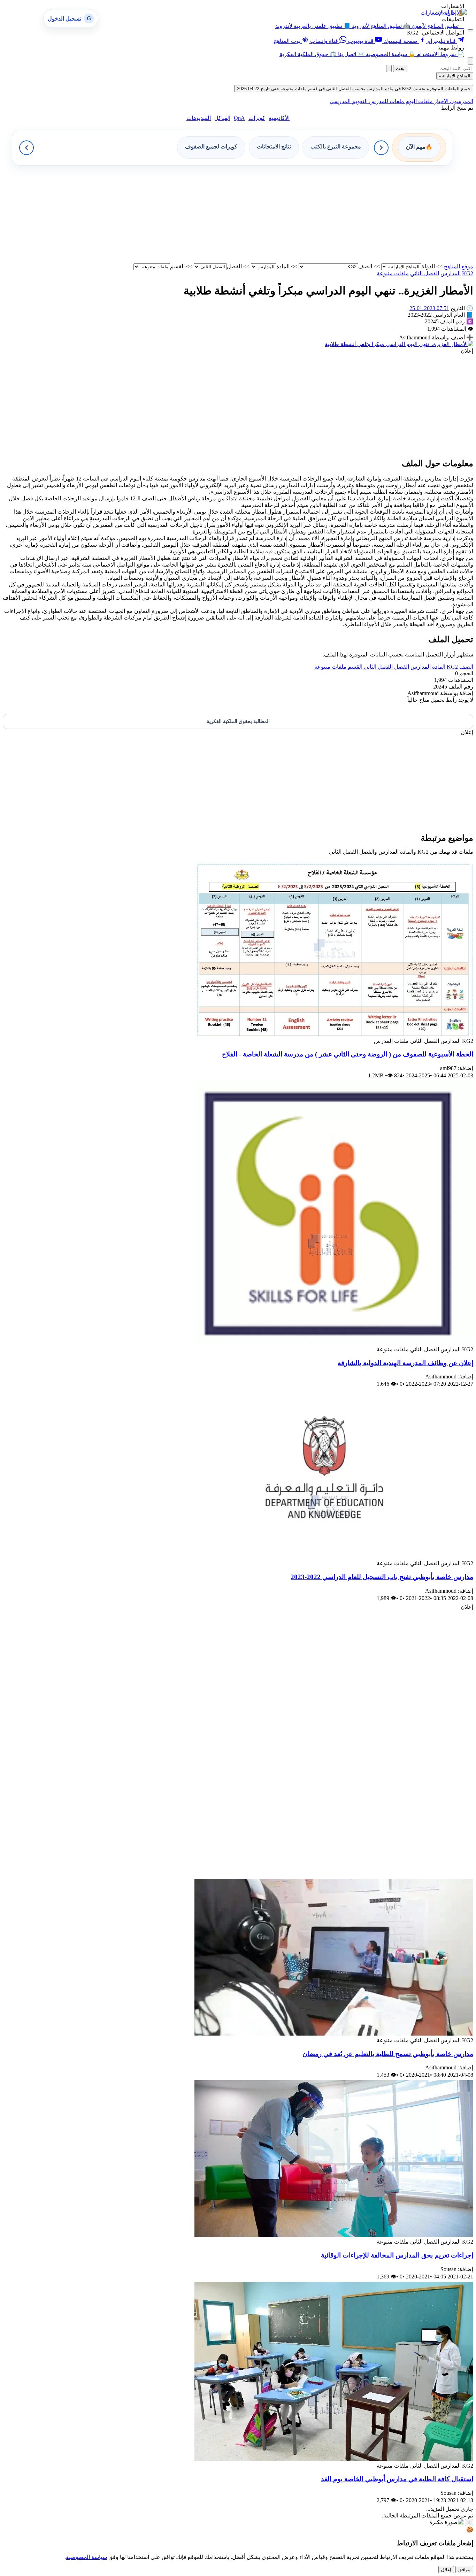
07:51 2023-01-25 (429, 308)
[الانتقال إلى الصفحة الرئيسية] (455, 12)
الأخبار (441, 101)
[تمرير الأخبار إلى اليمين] (381, 148)
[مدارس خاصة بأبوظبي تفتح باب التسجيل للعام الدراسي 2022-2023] (334, 1557)
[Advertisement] (264, 214)
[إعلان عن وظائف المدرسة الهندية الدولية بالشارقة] (334, 1343)
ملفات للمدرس (386, 101)
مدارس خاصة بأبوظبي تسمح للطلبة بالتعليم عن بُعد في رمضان (388, 2054)
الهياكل (222, 118)
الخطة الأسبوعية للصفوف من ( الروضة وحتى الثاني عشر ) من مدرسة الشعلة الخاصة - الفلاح (348, 1054)
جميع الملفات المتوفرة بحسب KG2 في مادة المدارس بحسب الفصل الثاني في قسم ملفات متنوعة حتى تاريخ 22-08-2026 (354, 89)
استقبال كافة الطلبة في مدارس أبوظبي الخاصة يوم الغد (397, 2479)
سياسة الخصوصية (86, 2557)
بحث (400, 68)
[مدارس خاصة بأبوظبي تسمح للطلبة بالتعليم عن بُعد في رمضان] (334, 2034)
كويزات (257, 118)
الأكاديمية (279, 118)
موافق (464, 2570)
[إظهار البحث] (470, 61)
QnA (239, 118)
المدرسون (461, 101)
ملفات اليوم (419, 101)
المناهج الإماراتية (455, 76)
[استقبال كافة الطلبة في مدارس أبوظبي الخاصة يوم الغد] (334, 2459)
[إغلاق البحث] (389, 68)
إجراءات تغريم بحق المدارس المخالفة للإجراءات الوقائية (397, 2255)
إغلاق (446, 2570)
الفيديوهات (199, 118)
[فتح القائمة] (470, 30)
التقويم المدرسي (349, 101)
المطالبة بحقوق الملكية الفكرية (238, 721)
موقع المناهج (459, 266)
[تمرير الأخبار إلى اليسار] (26, 148)
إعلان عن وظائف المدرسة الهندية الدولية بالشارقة (405, 1363)
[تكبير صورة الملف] (399, 344)
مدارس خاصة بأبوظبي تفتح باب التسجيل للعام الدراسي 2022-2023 (382, 1577)
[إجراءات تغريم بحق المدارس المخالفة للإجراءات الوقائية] (334, 2235)
